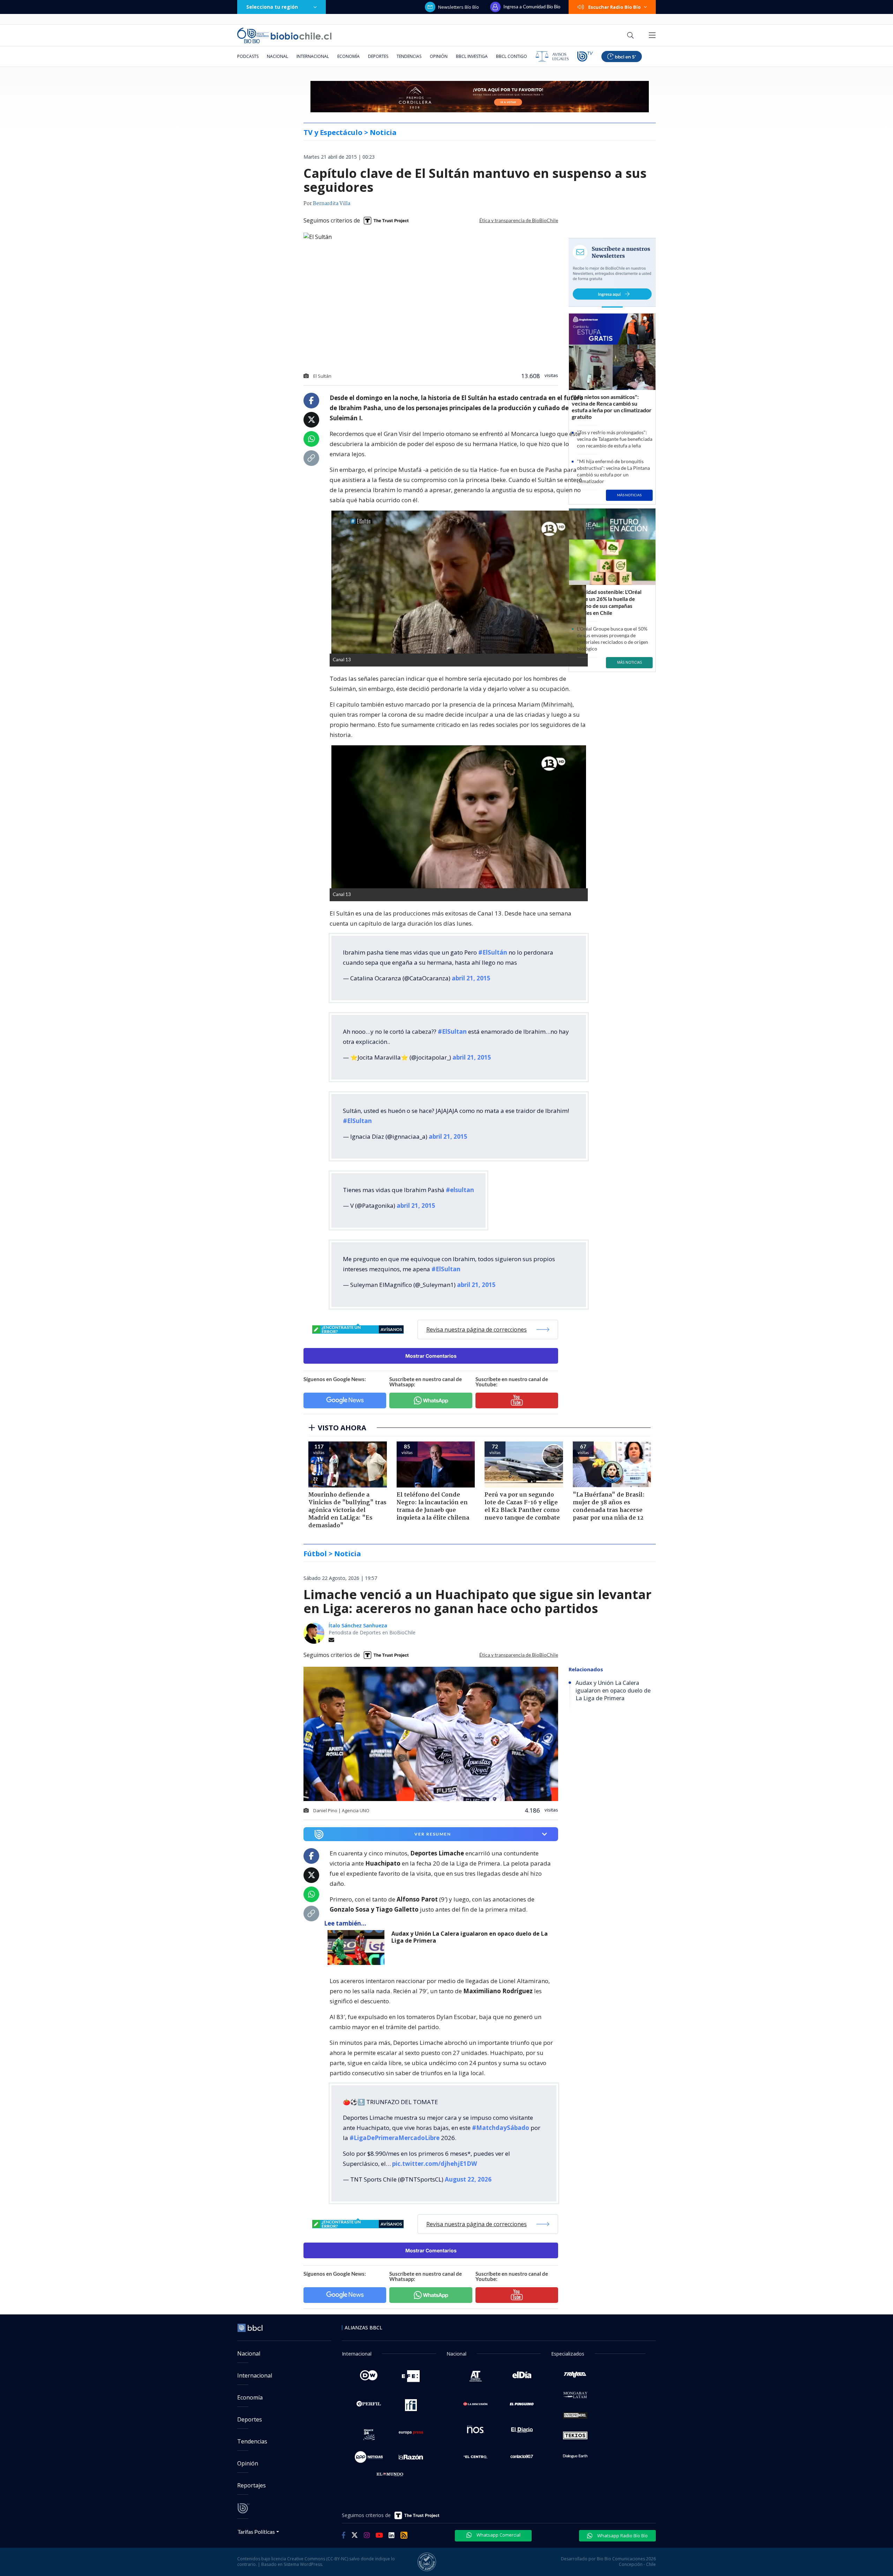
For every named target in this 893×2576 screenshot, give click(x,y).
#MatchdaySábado (501, 2128)
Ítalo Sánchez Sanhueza (358, 1625)
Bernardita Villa (332, 204)
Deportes (378, 56)
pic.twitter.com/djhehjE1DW (434, 2164)
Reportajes (252, 2485)
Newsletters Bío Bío (459, 7)
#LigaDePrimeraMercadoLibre (395, 2138)
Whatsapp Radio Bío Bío (622, 2536)
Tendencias (409, 56)
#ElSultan (452, 1031)
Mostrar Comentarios (431, 1356)
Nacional (277, 56)
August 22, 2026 (468, 2179)
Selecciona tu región (272, 7)
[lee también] (358, 1948)
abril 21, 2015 (471, 978)
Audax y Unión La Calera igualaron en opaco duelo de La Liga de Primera (470, 1937)
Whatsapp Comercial (498, 2535)
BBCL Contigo (512, 56)
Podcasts (248, 56)
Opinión (439, 56)
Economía (348, 56)
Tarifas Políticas (256, 2532)
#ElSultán (493, 952)
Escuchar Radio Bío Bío (614, 7)
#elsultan (460, 1190)
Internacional (313, 56)
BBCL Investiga (472, 56)
